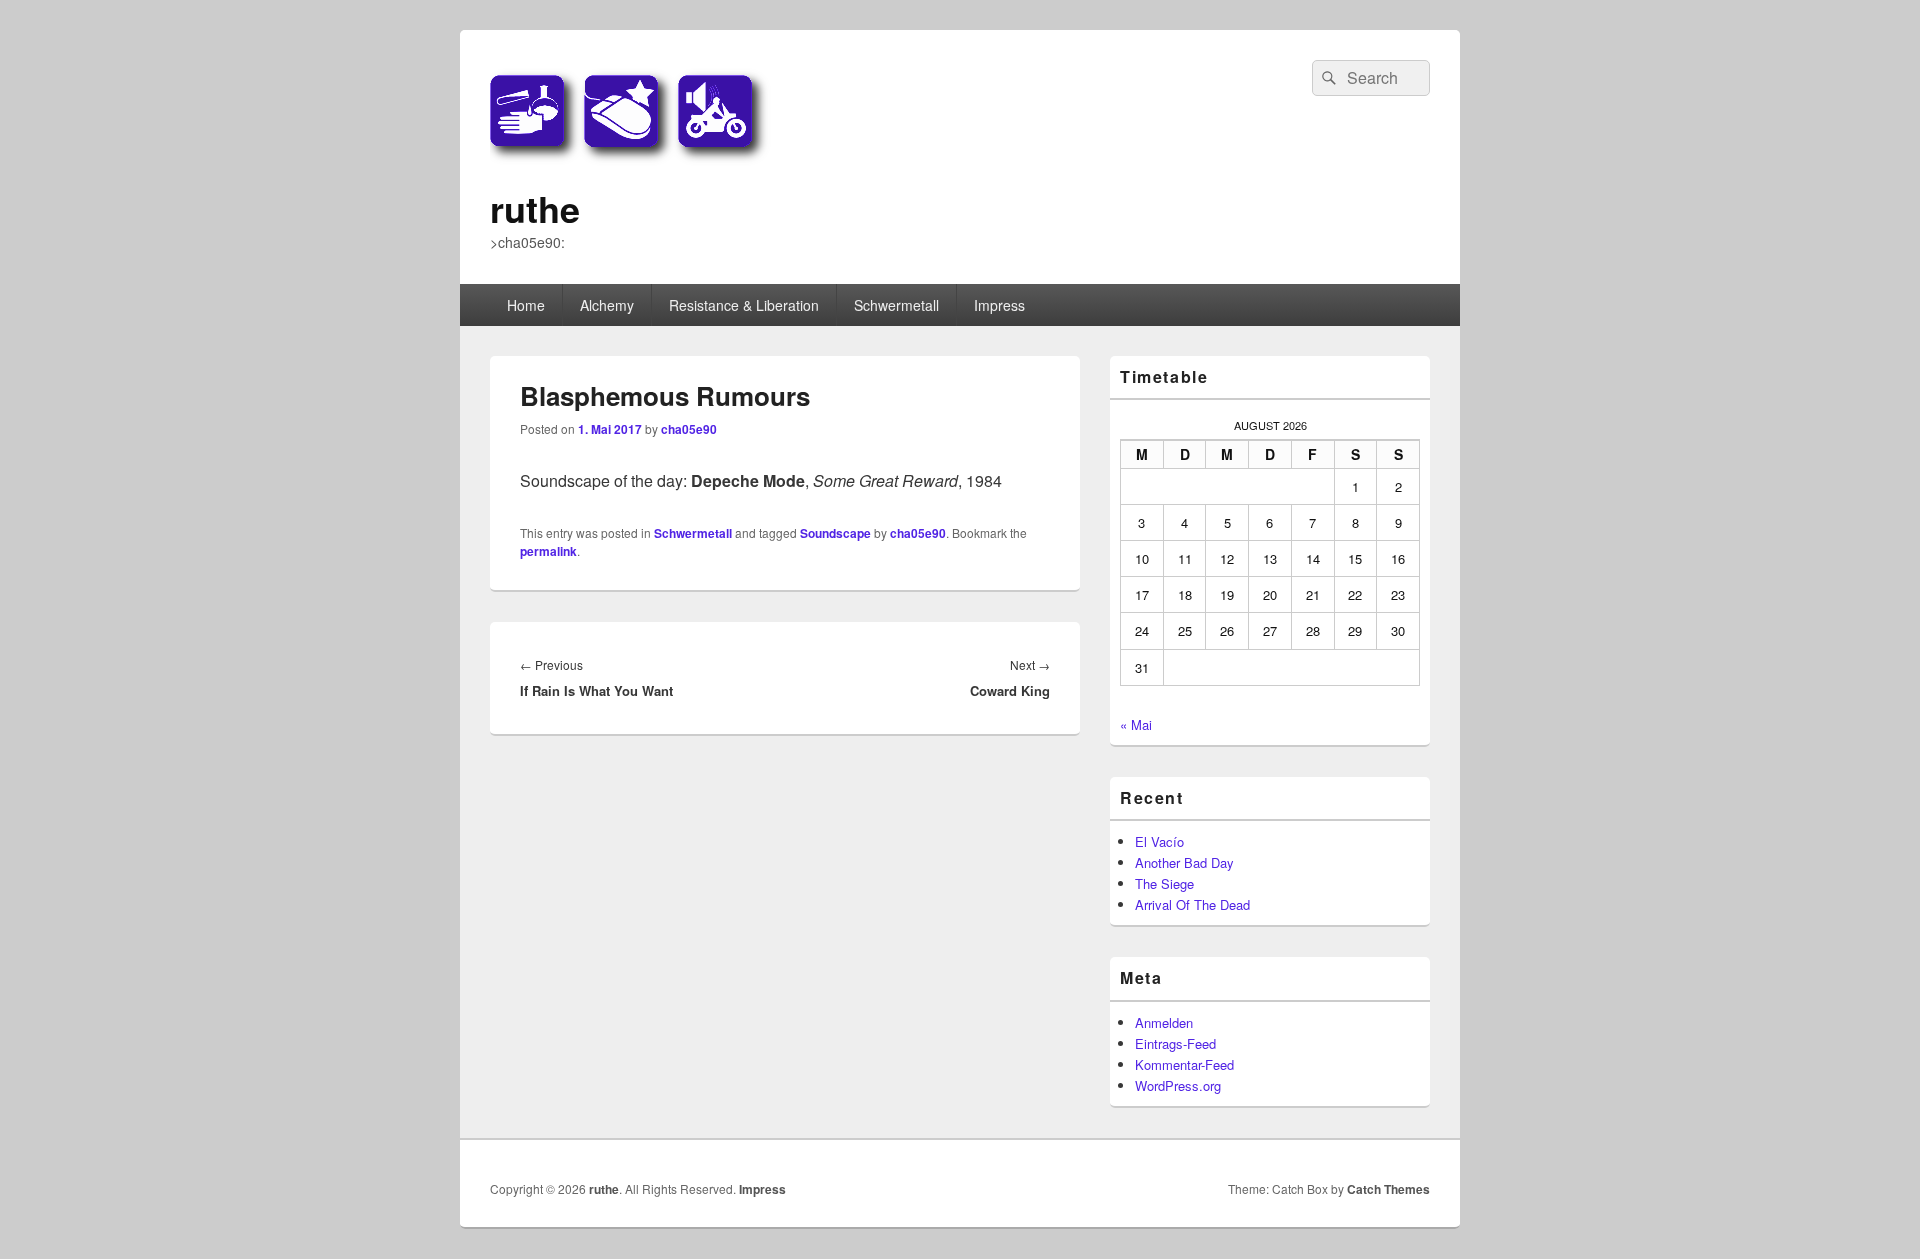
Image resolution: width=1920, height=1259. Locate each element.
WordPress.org (1178, 1085)
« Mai (1136, 724)
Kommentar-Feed (1184, 1064)
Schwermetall (896, 305)
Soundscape (835, 533)
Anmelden (1164, 1022)
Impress (999, 305)
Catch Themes (1388, 1189)
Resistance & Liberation (744, 305)
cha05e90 (689, 429)
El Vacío (1159, 841)
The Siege (1164, 883)
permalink (548, 551)
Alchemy (607, 305)
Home (526, 305)
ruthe (535, 208)
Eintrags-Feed (1175, 1043)
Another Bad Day (1184, 862)
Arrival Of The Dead (1192, 904)
